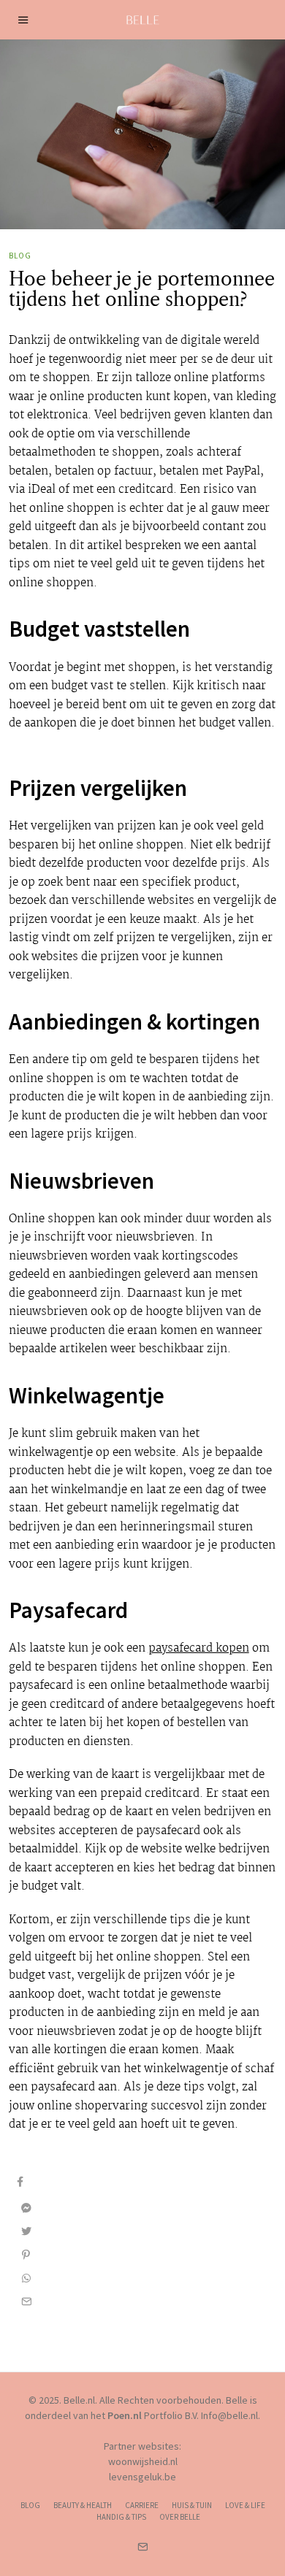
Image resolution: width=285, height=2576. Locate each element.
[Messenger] (26, 2208)
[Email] (26, 2301)
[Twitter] (26, 2231)
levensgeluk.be (142, 2477)
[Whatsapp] (26, 2278)
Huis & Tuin (192, 2505)
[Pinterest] (26, 2255)
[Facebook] (20, 2182)
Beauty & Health (83, 2505)
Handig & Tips (121, 2517)
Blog (20, 256)
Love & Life (245, 2505)
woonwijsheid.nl (143, 2461)
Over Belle (180, 2517)
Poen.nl (125, 2415)
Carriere (142, 2505)
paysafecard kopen (199, 1648)
